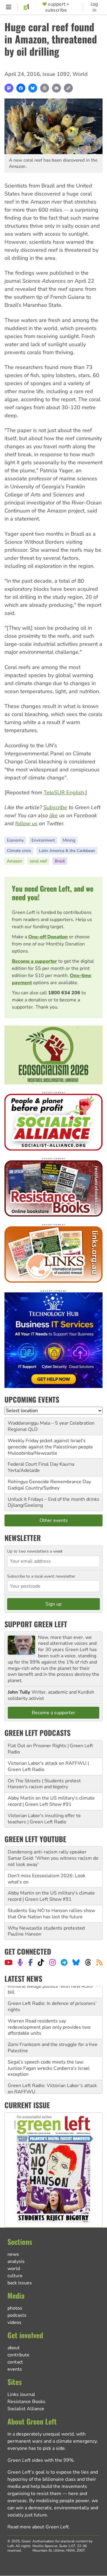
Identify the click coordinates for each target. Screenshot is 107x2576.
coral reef (38, 861)
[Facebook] (21, 88)
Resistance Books (26, 2402)
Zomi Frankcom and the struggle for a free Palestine (53, 2036)
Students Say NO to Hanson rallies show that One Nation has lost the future (51, 1914)
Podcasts (17, 2315)
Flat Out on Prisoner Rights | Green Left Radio (50, 1749)
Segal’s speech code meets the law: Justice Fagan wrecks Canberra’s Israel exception (49, 2056)
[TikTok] (41, 1962)
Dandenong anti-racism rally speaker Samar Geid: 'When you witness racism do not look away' (53, 1858)
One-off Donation (48, 937)
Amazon (14, 861)
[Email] (56, 88)
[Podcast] (20, 1962)
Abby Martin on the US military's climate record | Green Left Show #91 (51, 1801)
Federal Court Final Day (33, 1464)
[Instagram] (52, 1962)
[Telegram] (64, 1962)
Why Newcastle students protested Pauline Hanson (46, 1931)
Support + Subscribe (57, 7)
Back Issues (20, 2283)
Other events (54, 1520)
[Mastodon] (9, 88)
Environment (43, 840)
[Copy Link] (68, 88)
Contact (15, 2362)
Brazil (60, 861)
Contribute (18, 2355)
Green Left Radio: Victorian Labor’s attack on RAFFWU (52, 2077)
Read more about (38, 2527)
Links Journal (21, 2394)
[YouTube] (8, 1962)
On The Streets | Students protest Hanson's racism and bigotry (44, 1784)
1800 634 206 (64, 993)
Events (15, 2369)
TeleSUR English (64, 793)
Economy (15, 840)
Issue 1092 (56, 74)
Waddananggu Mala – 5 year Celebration (51, 1423)
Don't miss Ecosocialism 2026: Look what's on (47, 1879)
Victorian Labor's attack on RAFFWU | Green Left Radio (48, 1766)
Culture (15, 2276)
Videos (14, 2322)
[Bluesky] (33, 88)
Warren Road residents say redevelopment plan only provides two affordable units (49, 2015)
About (14, 2348)
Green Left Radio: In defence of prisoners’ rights (52, 1995)
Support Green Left (36, 1624)
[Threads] (88, 1962)
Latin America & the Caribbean (67, 851)
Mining (69, 840)
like (53, 815)
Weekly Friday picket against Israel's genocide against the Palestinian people (50, 1444)
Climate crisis (19, 851)
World (80, 74)
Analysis (16, 2261)
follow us (26, 823)
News (13, 2254)
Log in (94, 7)
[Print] (45, 88)
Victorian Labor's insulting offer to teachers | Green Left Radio (44, 1819)
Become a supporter (34, 961)
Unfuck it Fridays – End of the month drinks (53, 1499)
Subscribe (55, 807)
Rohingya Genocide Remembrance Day (49, 1482)
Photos (15, 2308)
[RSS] (99, 1962)
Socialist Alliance (26, 2409)
